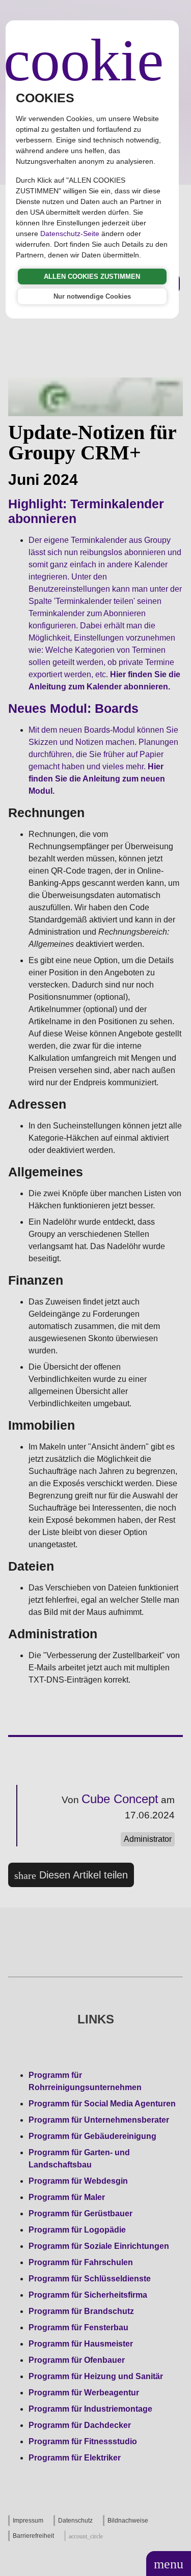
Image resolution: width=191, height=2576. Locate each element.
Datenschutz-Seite (70, 234)
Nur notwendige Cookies (92, 296)
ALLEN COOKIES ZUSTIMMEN (92, 277)
